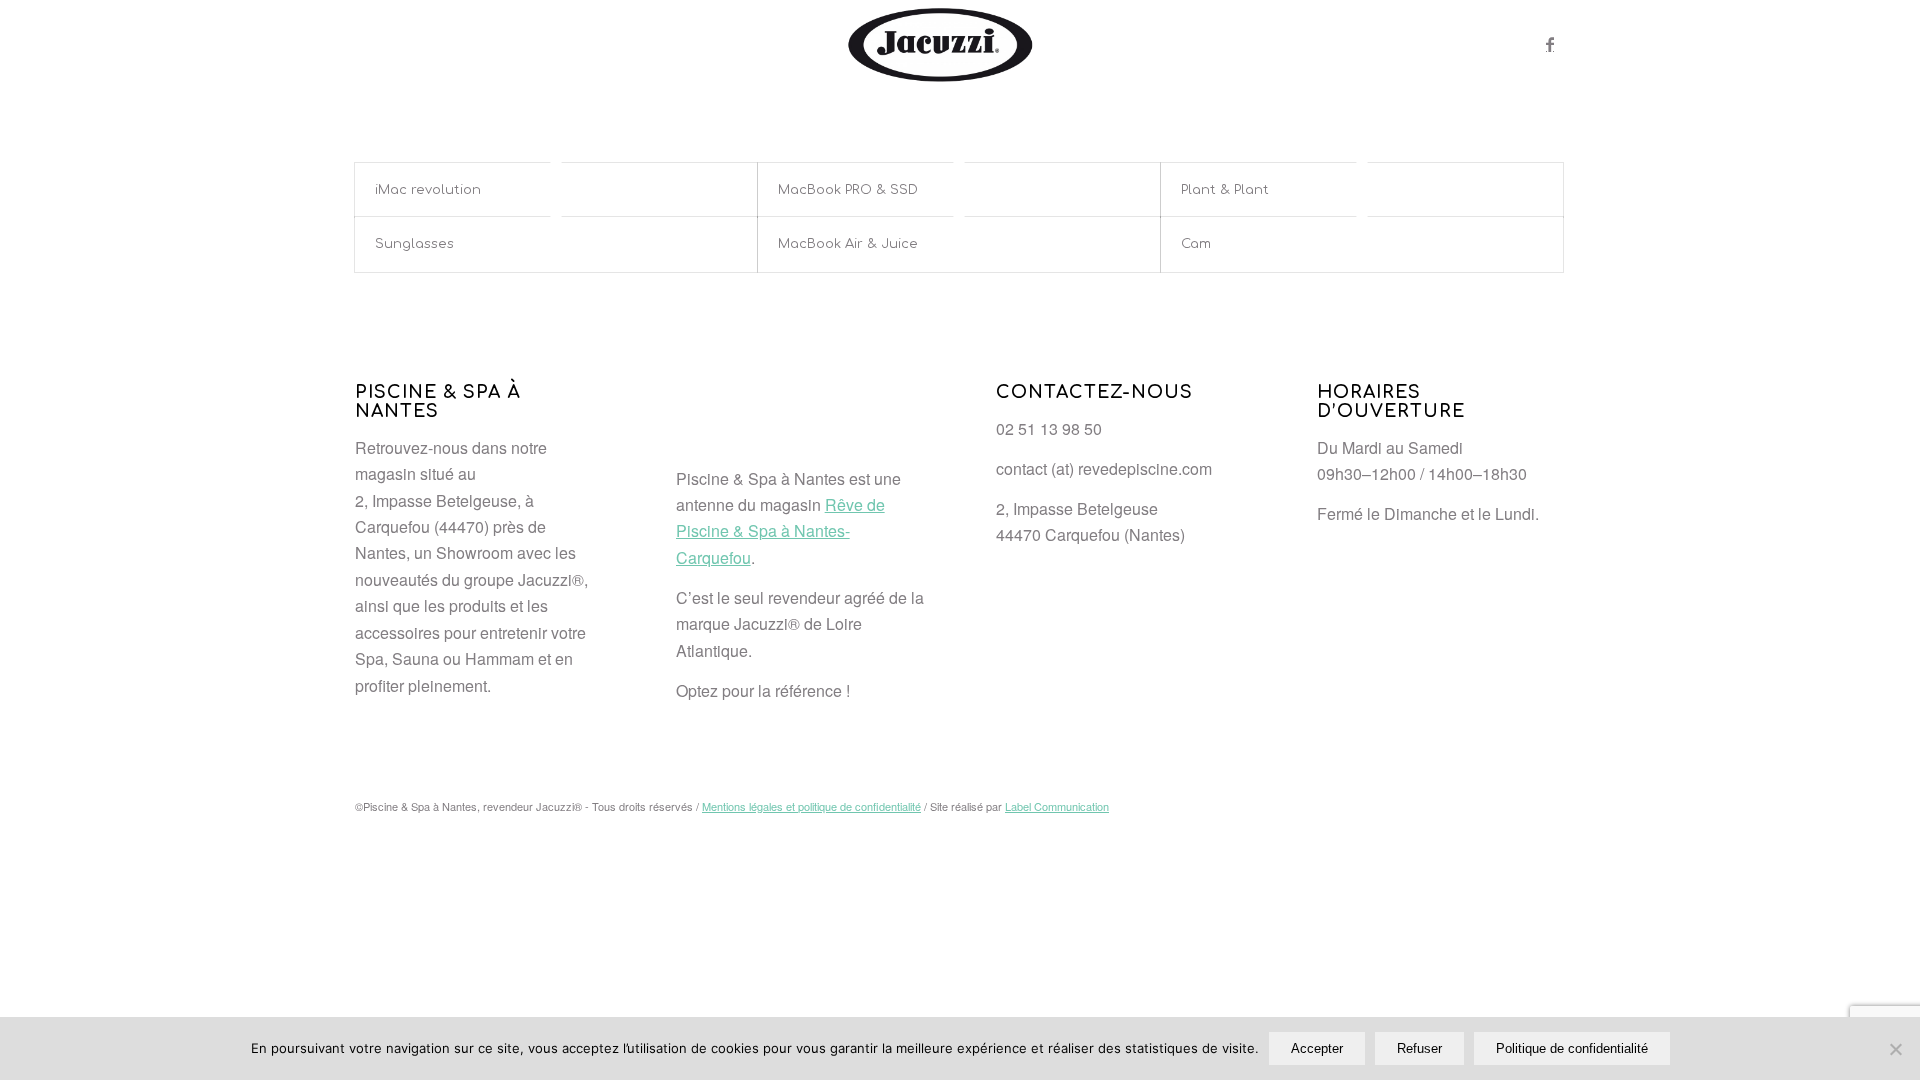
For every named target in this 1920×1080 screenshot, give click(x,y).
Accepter (1317, 1048)
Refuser (1419, 1048)
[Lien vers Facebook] (1550, 44)
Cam (1196, 244)
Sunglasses (414, 244)
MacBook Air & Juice (848, 244)
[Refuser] (1895, 1049)
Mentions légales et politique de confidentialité (811, 806)
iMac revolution (428, 190)
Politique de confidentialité (1572, 1048)
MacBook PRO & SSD (848, 190)
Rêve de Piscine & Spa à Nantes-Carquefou (780, 531)
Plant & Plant (1225, 190)
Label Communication (1057, 806)
